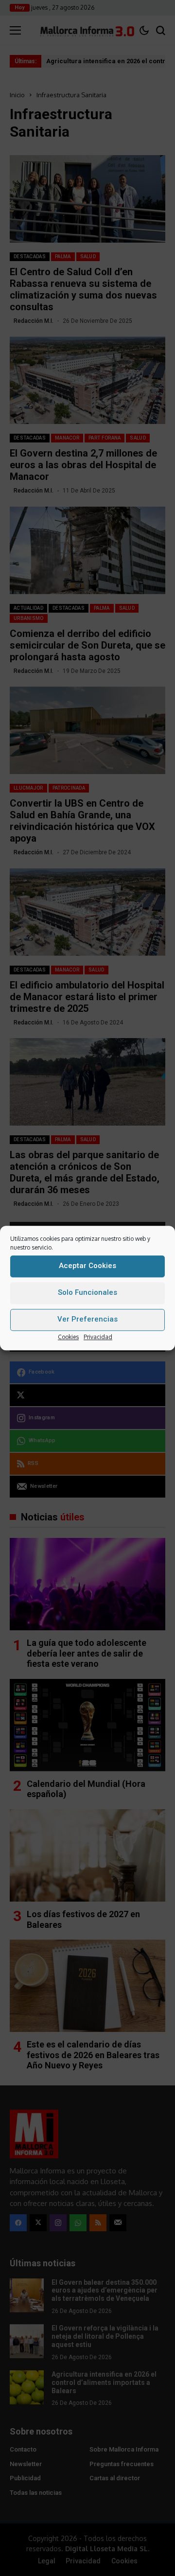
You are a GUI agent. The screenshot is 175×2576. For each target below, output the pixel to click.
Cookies (68, 1337)
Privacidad (98, 1337)
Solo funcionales (87, 1292)
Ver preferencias (87, 1319)
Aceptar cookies (87, 1266)
